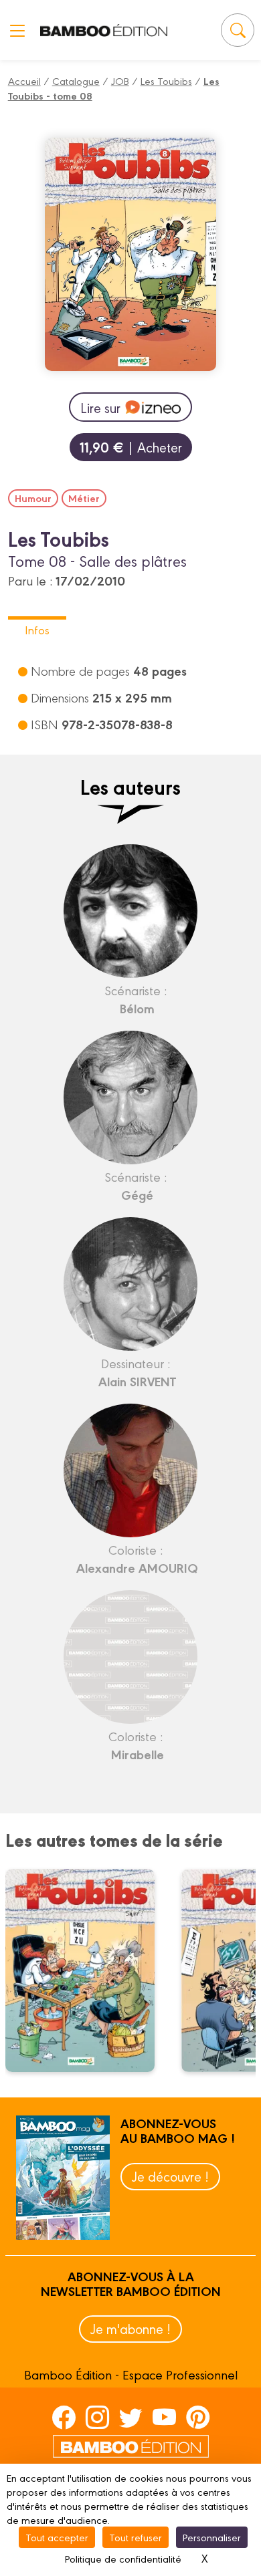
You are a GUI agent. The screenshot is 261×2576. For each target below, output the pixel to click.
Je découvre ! (170, 2176)
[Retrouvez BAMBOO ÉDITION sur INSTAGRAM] (97, 2416)
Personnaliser (212, 2537)
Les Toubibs (166, 81)
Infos (37, 629)
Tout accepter (57, 2537)
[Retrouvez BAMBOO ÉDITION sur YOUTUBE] (164, 2416)
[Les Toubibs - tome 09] (88, 1970)
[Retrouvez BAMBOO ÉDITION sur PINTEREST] (198, 2416)
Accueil (24, 81)
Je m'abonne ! (130, 2328)
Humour (33, 498)
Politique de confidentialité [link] (123, 2558)
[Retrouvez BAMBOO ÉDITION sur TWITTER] (131, 2416)
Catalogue (76, 81)
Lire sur (100, 407)
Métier (84, 498)
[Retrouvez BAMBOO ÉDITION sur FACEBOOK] (64, 2416)
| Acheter (131, 447)
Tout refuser (136, 2537)
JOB (120, 81)
